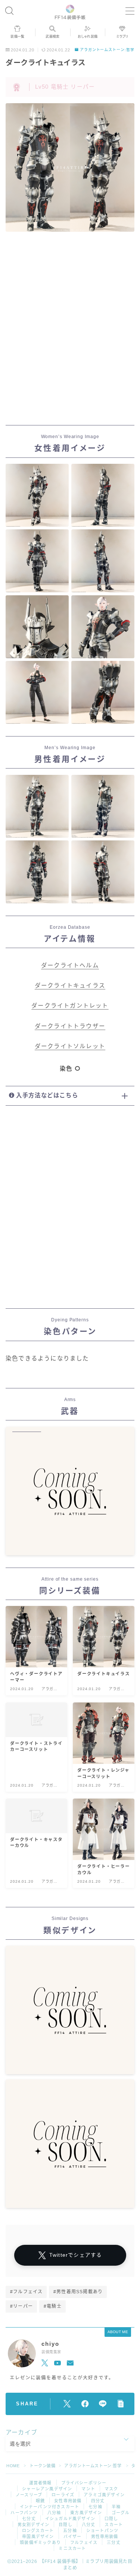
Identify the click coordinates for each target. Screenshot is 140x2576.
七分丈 (29, 2519)
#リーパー (21, 2306)
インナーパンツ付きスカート (50, 2507)
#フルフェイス (26, 2292)
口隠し (111, 2519)
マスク (111, 2489)
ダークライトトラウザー (70, 1026)
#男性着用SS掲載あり (78, 2292)
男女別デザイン (33, 2525)
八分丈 (89, 2525)
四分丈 (98, 2501)
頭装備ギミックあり (40, 2542)
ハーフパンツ (24, 2513)
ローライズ (63, 2495)
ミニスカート (72, 2548)
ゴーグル (121, 2513)
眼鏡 (40, 2501)
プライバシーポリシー (84, 2483)
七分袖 (95, 2507)
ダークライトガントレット (70, 1006)
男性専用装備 (105, 2537)
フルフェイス (84, 2542)
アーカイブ (21, 2432)
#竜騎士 (53, 2306)
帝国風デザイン (38, 2537)
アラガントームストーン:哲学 (107, 50)
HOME (13, 2466)
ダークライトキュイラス (70, 986)
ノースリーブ (29, 2495)
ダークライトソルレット (70, 1046)
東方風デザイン (86, 2513)
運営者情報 (41, 2483)
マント (88, 2489)
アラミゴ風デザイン (104, 2495)
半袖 (116, 2507)
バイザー (73, 2537)
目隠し (66, 2525)
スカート (114, 2525)
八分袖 (54, 2513)
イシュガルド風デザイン (70, 2519)
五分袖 (70, 2531)
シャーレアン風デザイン (47, 2489)
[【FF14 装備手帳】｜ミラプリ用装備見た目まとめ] (70, 11)
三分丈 (114, 2542)
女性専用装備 (68, 2501)
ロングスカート (38, 2531)
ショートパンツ (102, 2531)
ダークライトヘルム (70, 965)
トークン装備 (43, 2466)
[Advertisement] (70, 330)
